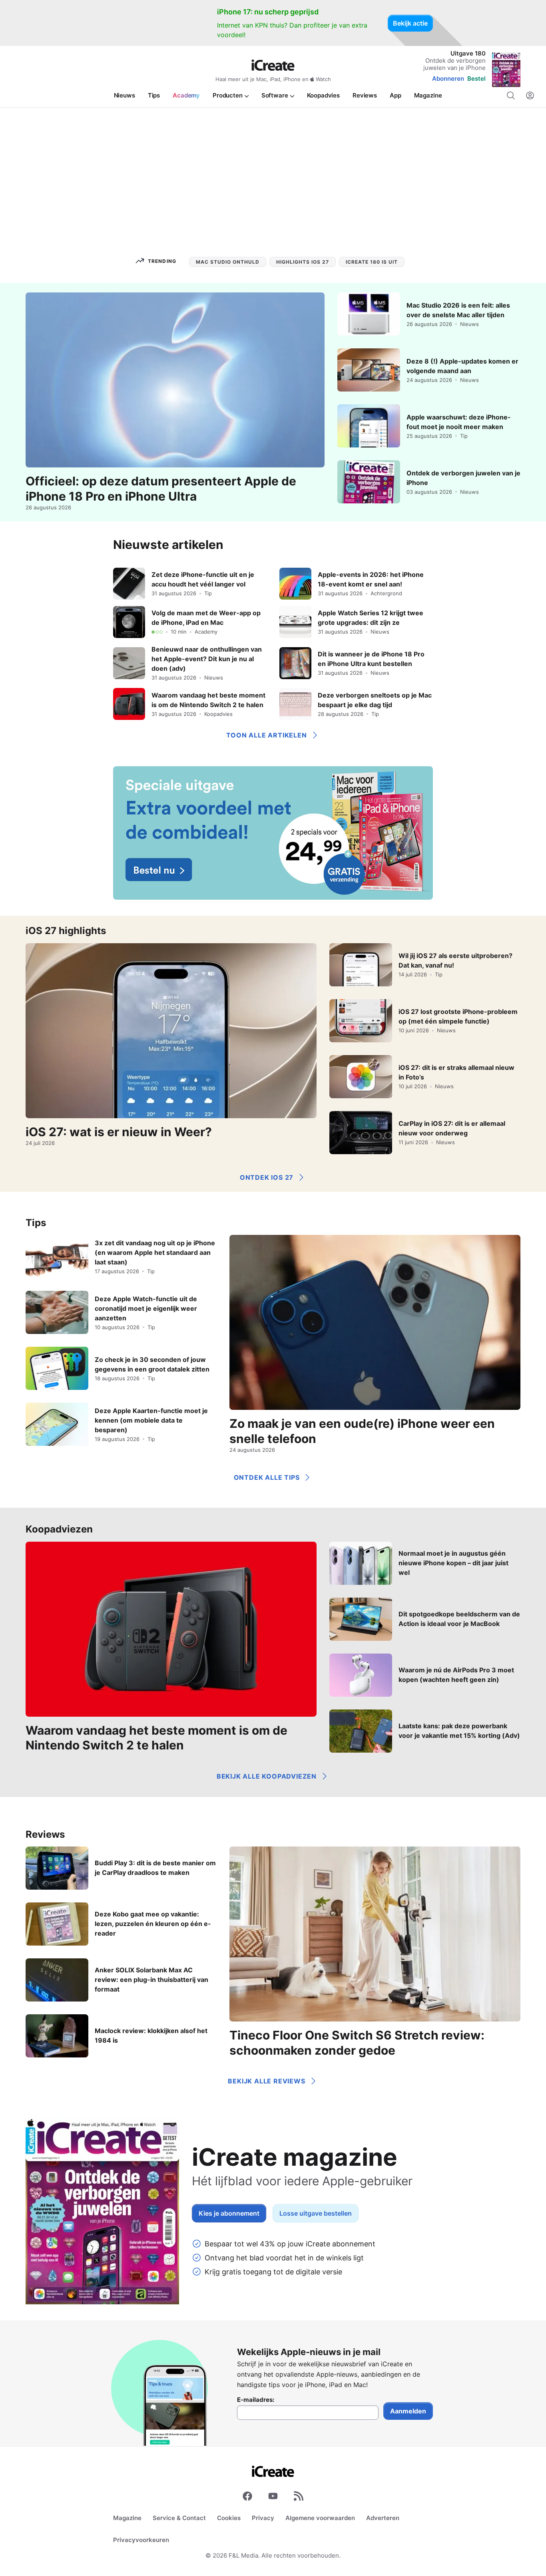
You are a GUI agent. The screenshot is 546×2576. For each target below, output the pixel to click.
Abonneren (448, 79)
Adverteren (383, 2518)
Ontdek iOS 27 (267, 1177)
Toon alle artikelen (266, 735)
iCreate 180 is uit (372, 262)
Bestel (476, 79)
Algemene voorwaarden (320, 2518)
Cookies (229, 2518)
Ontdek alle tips (267, 1477)
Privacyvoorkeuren (141, 2540)
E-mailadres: (256, 2400)
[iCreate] (273, 65)
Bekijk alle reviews (266, 2081)
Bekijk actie (410, 23)
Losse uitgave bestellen (316, 2213)
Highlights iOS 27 (303, 262)
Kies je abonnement (229, 2213)
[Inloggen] (530, 95)
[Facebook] (247, 2498)
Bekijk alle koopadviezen (267, 1776)
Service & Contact (179, 2518)
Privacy (263, 2518)
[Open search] (511, 95)
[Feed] (299, 2498)
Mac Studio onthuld (228, 262)
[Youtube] (273, 2498)
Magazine (127, 2518)
